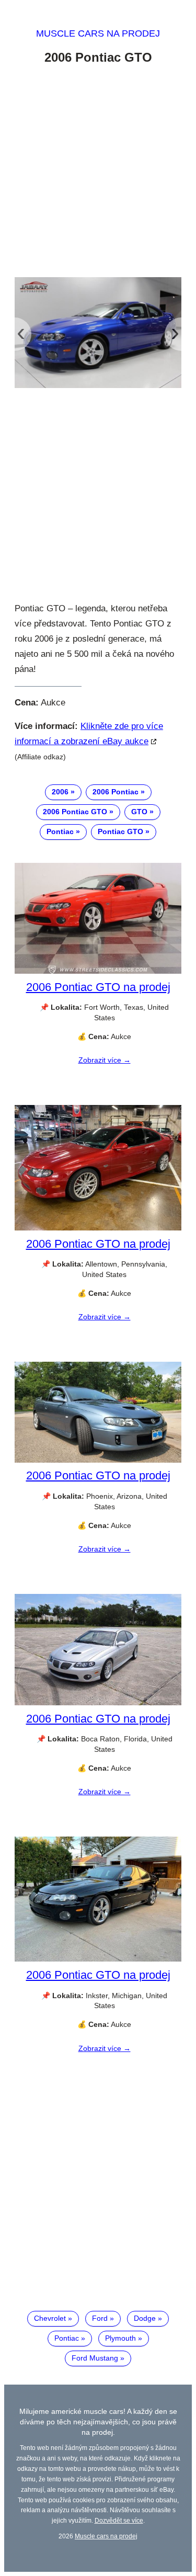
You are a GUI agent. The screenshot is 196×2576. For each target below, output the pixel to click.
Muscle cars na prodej (98, 33)
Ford (100, 2318)
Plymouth (120, 2338)
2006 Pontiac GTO (75, 812)
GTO (139, 812)
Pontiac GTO (120, 831)
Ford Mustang (95, 2358)
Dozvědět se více (119, 2520)
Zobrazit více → (105, 1060)
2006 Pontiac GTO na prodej (98, 987)
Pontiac (60, 831)
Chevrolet (50, 2318)
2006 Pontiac (116, 792)
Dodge (145, 2318)
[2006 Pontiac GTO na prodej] (98, 971)
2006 (60, 792)
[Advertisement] (98, 173)
